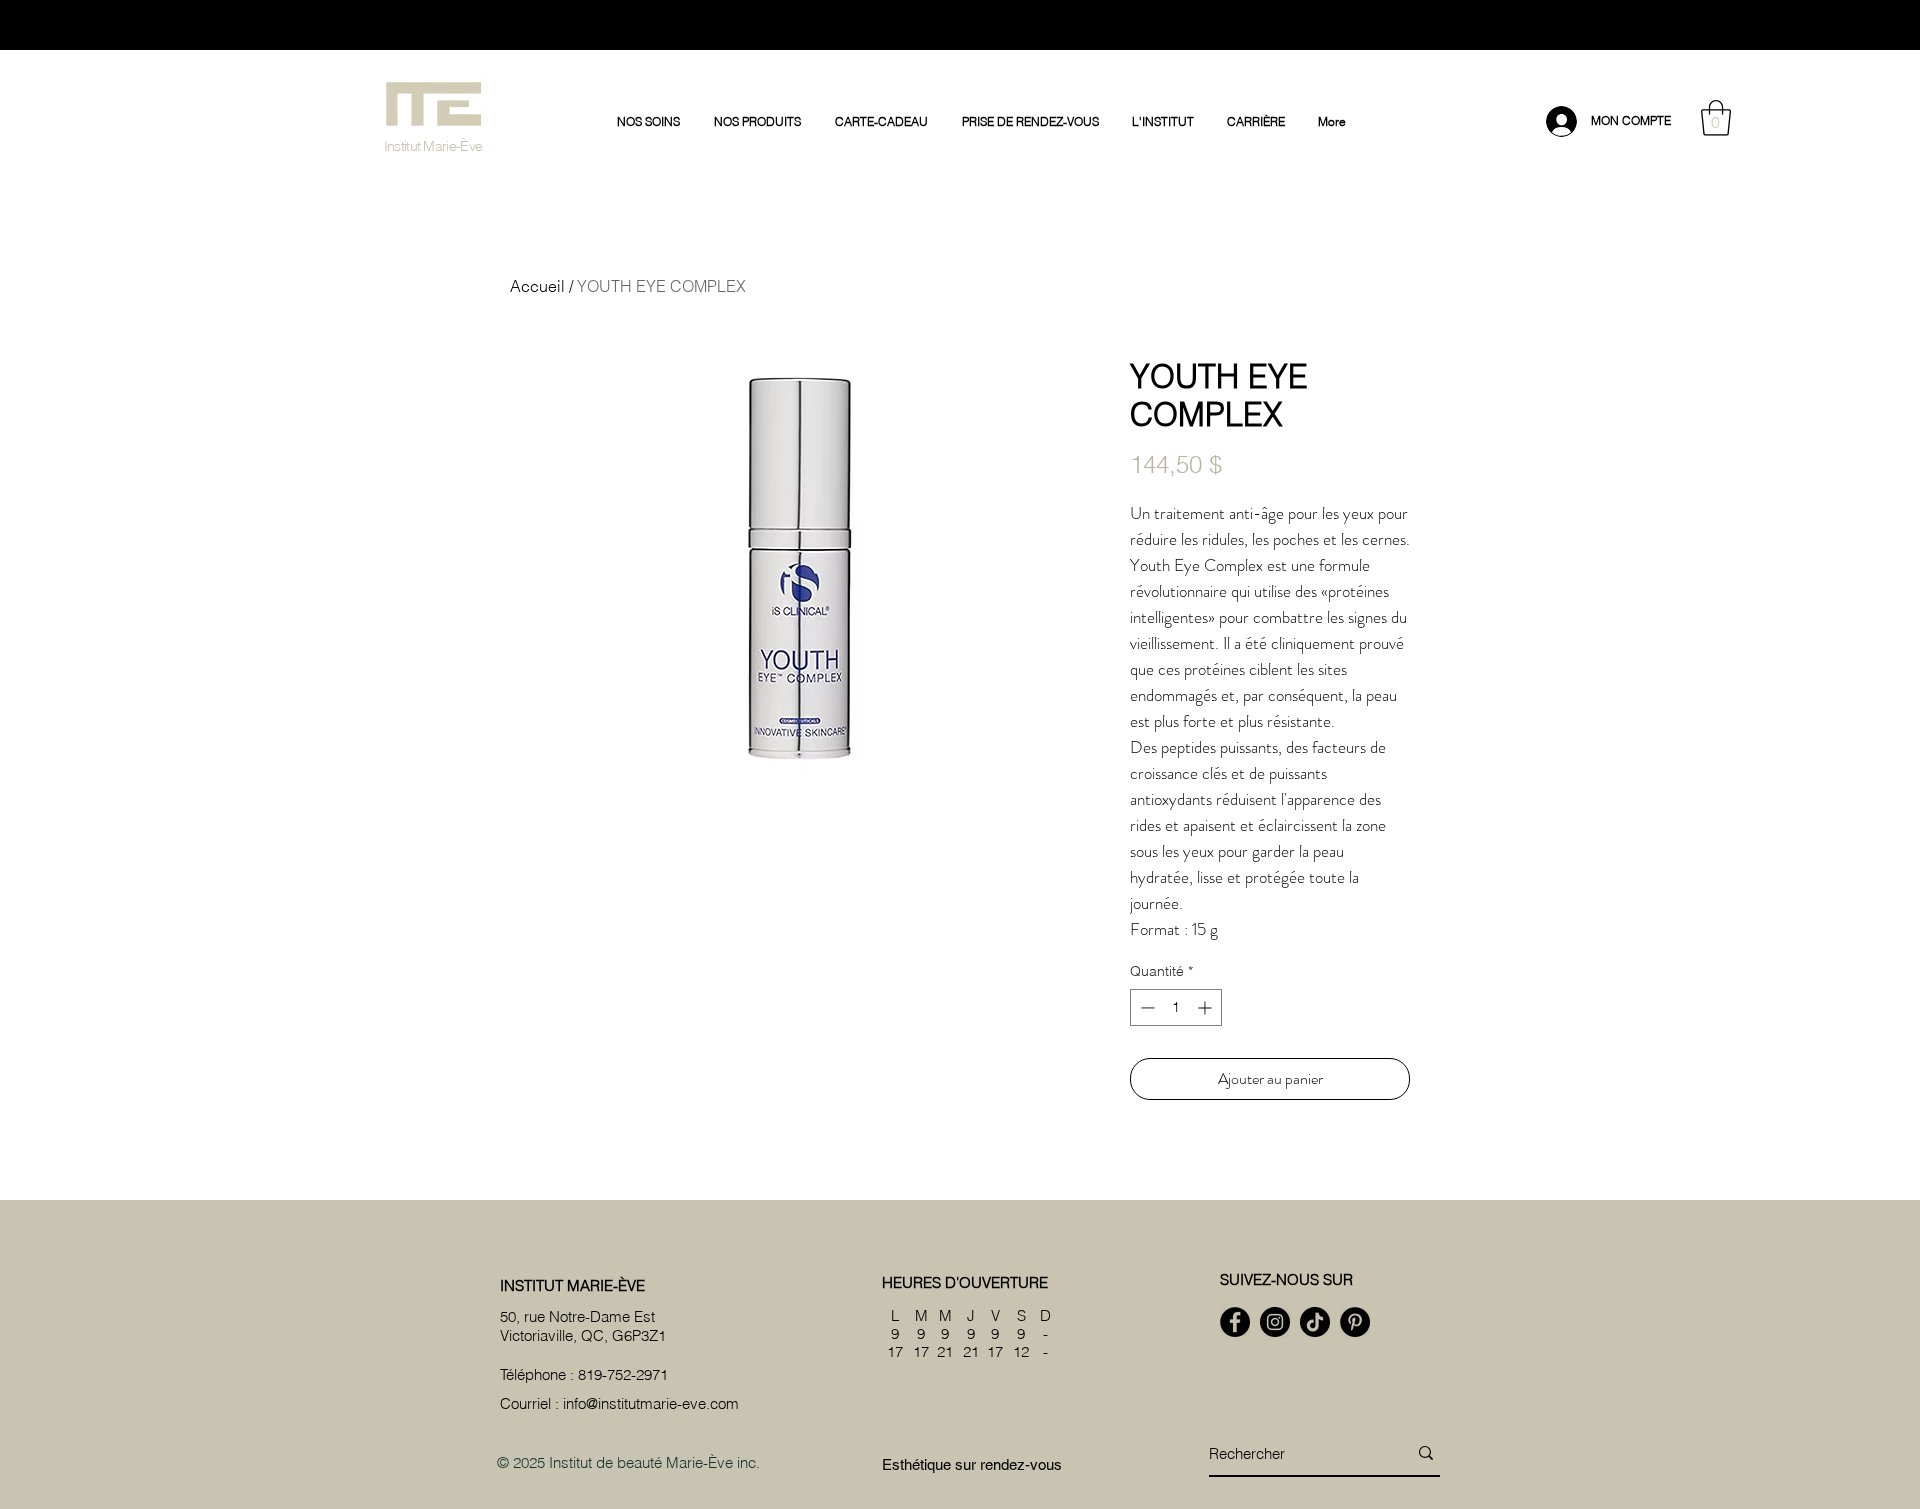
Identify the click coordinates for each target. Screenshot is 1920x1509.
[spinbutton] (1176, 1007)
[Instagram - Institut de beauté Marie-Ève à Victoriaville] (1275, 1322)
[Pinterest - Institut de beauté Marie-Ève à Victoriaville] (1355, 1322)
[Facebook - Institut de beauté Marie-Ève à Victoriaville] (1235, 1322)
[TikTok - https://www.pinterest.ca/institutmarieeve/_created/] (1315, 1322)
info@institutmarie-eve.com (651, 1403)
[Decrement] (1145, 1007)
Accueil (537, 286)
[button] (650, 122)
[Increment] (1206, 1007)
